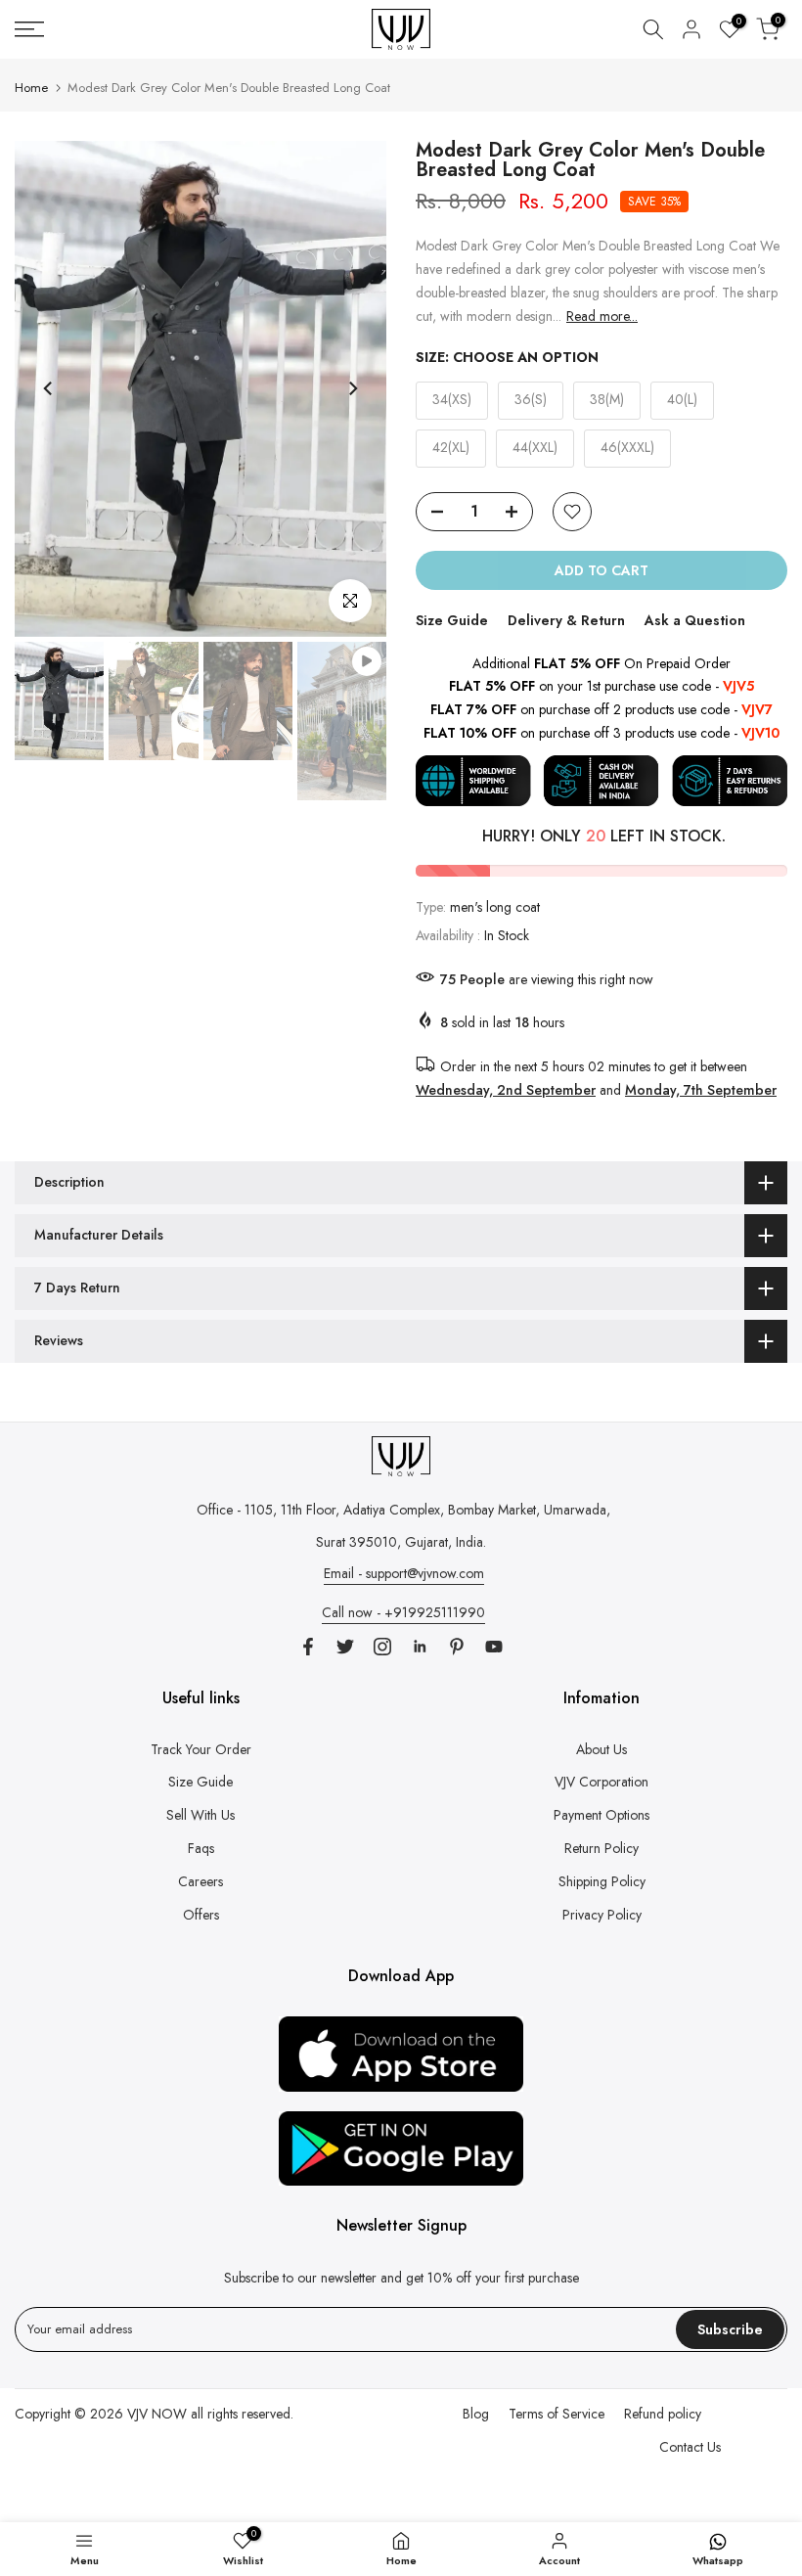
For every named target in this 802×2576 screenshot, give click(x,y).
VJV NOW (157, 2414)
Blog (476, 2414)
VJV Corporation (601, 1782)
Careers (200, 1881)
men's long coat (495, 907)
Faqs (201, 1848)
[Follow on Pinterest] (457, 1647)
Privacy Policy (602, 1915)
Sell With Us (200, 1815)
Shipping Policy (602, 1881)
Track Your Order (201, 1749)
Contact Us (690, 2447)
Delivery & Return (566, 620)
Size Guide (452, 620)
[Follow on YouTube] (494, 1647)
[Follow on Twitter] (345, 1647)
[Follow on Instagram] (382, 1647)
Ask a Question (695, 620)
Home (31, 88)
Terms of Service (557, 2414)
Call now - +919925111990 (403, 1612)
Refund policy (663, 2414)
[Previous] (49, 388)
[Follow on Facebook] (308, 1647)
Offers (201, 1915)
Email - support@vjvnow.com (404, 1573)
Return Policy (601, 1848)
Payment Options (601, 1815)
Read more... (602, 316)
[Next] (352, 388)
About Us (601, 1749)
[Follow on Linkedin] (420, 1647)
